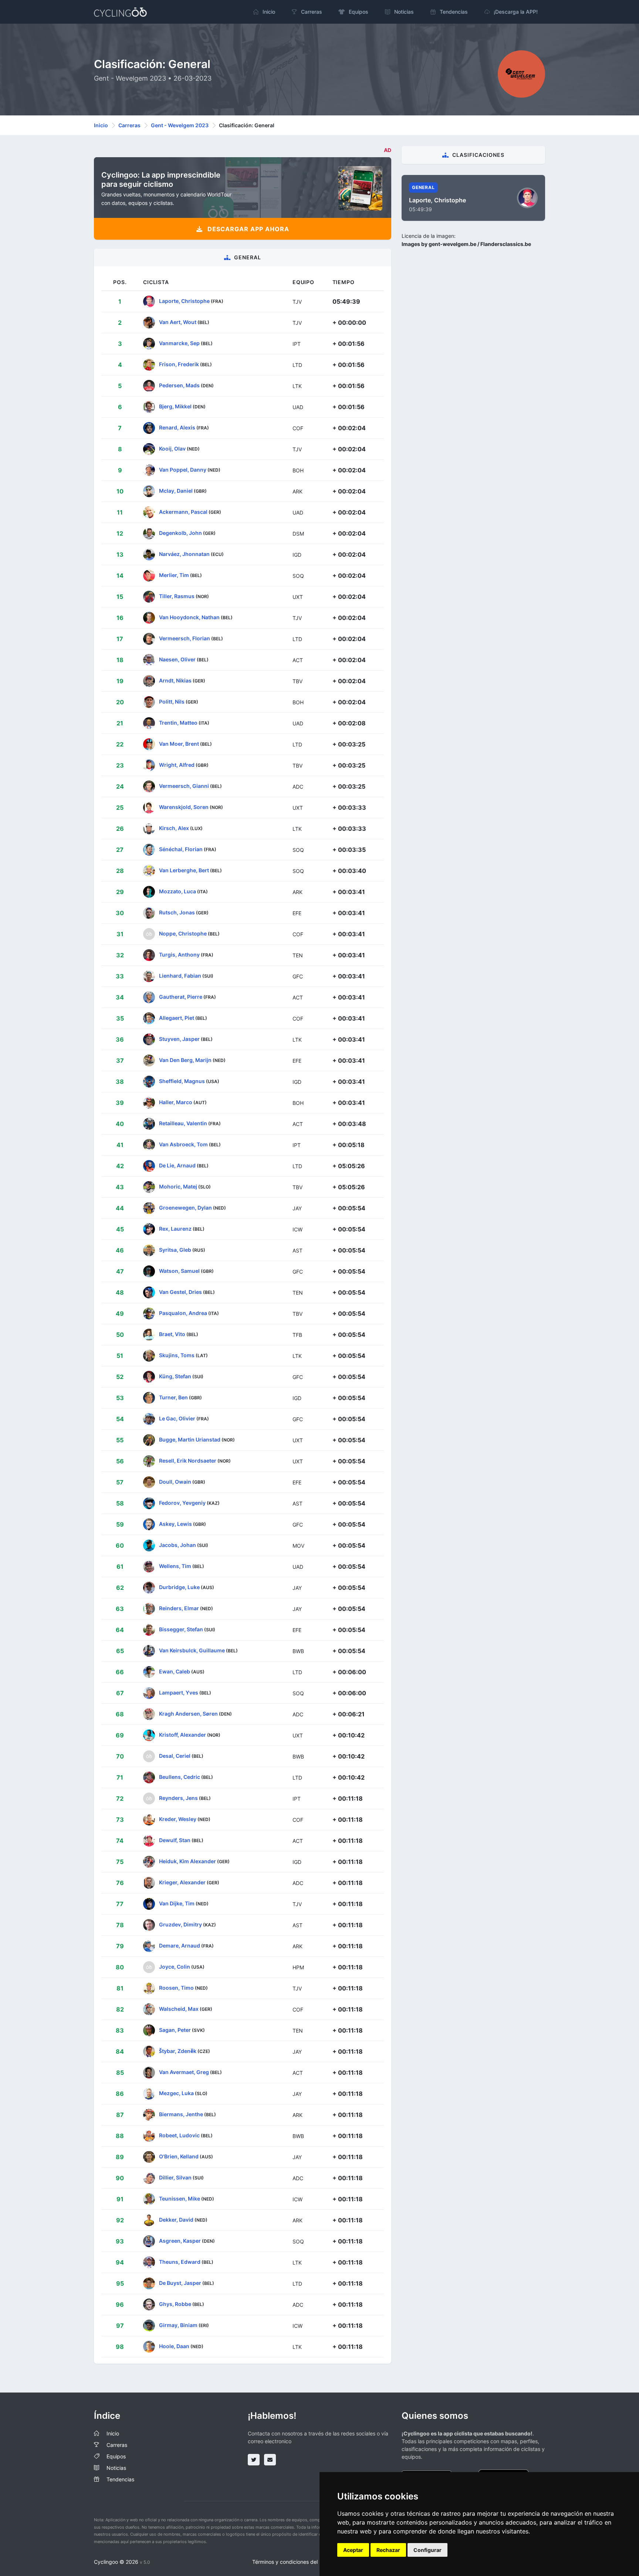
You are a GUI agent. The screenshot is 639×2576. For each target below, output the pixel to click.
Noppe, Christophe (183, 933)
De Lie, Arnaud (177, 1165)
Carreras (129, 125)
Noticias (116, 2468)
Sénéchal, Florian (181, 849)
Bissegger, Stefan (181, 1629)
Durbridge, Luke (179, 1587)
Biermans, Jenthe (181, 2114)
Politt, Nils (172, 702)
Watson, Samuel (179, 1271)
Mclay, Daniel (176, 491)
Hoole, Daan (174, 2346)
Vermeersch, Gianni (184, 786)
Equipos (116, 2456)
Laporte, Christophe (184, 301)
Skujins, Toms (177, 1355)
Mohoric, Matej (178, 1186)
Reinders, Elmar (179, 1608)
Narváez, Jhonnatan (184, 554)
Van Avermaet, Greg (184, 2072)
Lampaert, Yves (179, 1692)
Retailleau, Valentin (183, 1123)
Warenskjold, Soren (184, 807)
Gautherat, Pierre (181, 997)
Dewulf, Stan (175, 1840)
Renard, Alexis (177, 427)
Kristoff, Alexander (182, 1735)
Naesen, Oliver (177, 659)
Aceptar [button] (353, 2550)
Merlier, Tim (174, 575)
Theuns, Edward (180, 2262)
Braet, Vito (172, 1334)
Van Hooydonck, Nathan (189, 617)
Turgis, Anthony (179, 955)
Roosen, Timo (176, 1988)
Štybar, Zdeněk (178, 2051)
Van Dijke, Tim (177, 1903)
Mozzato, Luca (177, 891)
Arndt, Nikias (175, 680)
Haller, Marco (176, 1102)
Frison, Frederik (179, 364)
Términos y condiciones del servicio (295, 2562)
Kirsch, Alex (174, 828)
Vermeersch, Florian (185, 638)
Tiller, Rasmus (177, 596)
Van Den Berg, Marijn (185, 1060)
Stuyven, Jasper (179, 1039)
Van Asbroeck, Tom (183, 1144)
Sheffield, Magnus (182, 1081)
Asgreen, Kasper (180, 2241)
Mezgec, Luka (176, 2093)
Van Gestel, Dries (180, 1292)
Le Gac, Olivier (177, 1418)
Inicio (101, 125)
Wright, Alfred (177, 765)
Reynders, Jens (178, 1798)
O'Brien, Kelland (179, 2156)
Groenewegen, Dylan (185, 1208)
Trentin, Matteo (178, 723)
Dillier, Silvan (175, 2177)
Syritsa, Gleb (175, 1250)
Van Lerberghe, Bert (184, 870)
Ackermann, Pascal (183, 512)
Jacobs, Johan (177, 1545)
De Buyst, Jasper (180, 2283)
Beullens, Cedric (180, 1777)
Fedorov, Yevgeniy (182, 1503)
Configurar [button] (427, 2550)
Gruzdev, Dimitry (180, 1924)
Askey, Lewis (175, 1524)
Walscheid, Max (179, 2009)
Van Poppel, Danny (183, 470)
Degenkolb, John (180, 533)
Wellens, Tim (175, 1566)
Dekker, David (176, 2220)
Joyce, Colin (175, 1967)
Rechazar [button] (388, 2550)
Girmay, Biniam (178, 2325)
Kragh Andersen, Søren (188, 1714)
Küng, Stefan (175, 1376)
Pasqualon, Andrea (183, 1313)
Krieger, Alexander (182, 1882)
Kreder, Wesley (178, 1819)
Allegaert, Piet (177, 1018)
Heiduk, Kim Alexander (187, 1861)
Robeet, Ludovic (179, 2135)
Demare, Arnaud (180, 1946)
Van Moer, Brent (179, 744)
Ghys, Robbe (175, 2304)
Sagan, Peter (175, 2030)
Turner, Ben (173, 1397)
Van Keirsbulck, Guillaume (192, 1650)
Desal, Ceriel (175, 1756)
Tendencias (120, 2479)
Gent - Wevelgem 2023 (180, 125)
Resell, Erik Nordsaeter (188, 1461)
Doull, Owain (175, 1482)
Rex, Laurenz (175, 1229)
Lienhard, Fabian (180, 976)
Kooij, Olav (172, 449)
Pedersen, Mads (179, 385)
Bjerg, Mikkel (175, 406)
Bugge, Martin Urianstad (190, 1439)
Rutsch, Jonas (177, 912)
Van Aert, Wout (178, 322)
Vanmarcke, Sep (179, 343)
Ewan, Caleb (175, 1671)
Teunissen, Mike (180, 2199)
